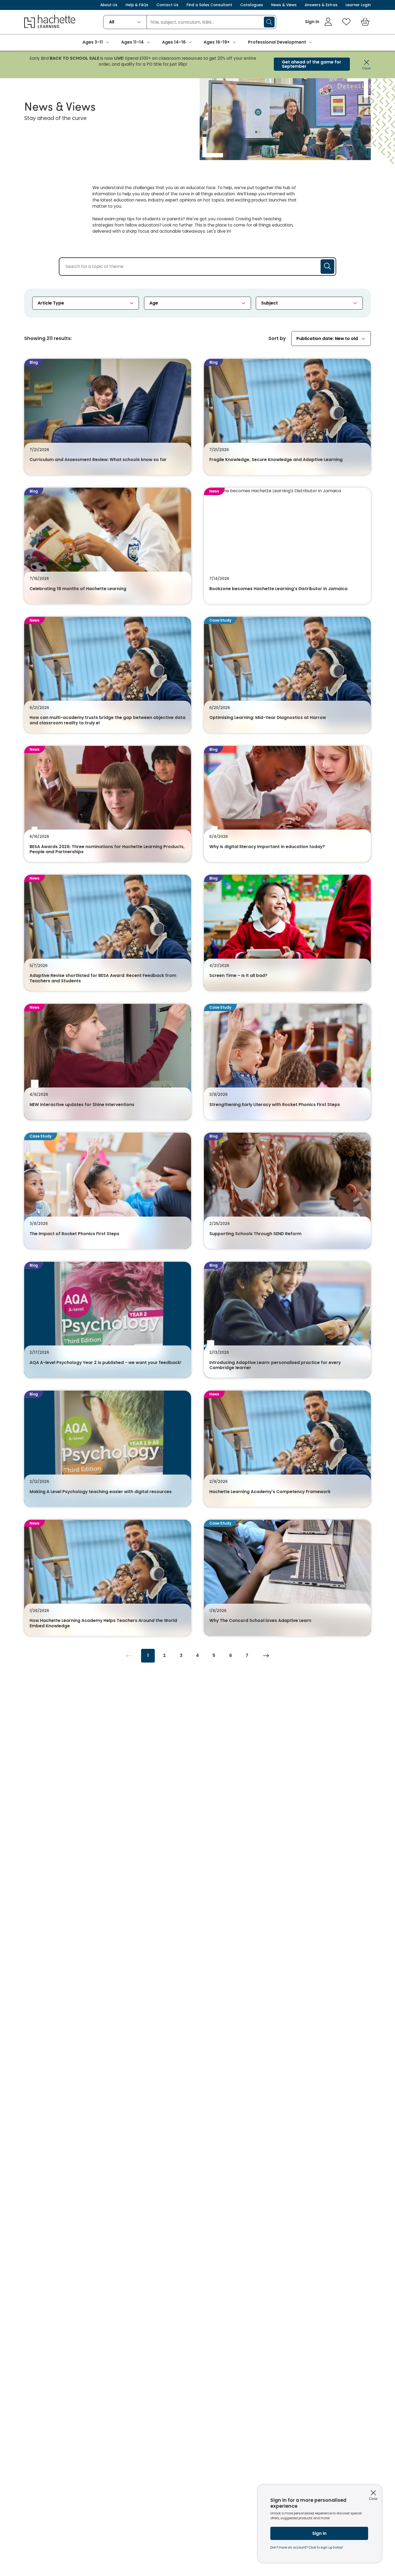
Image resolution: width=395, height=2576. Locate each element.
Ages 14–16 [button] (174, 42)
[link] (319, 22)
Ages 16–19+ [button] (217, 42)
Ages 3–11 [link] (93, 42)
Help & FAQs (137, 5)
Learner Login (358, 5)
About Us (109, 5)
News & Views (284, 5)
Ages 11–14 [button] (132, 42)
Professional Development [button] (277, 42)
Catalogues (252, 5)
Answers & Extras (321, 5)
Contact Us (167, 5)
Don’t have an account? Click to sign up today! (307, 2547)
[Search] (269, 22)
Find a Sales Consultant (209, 5)
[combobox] (125, 22)
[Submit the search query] (327, 267)
